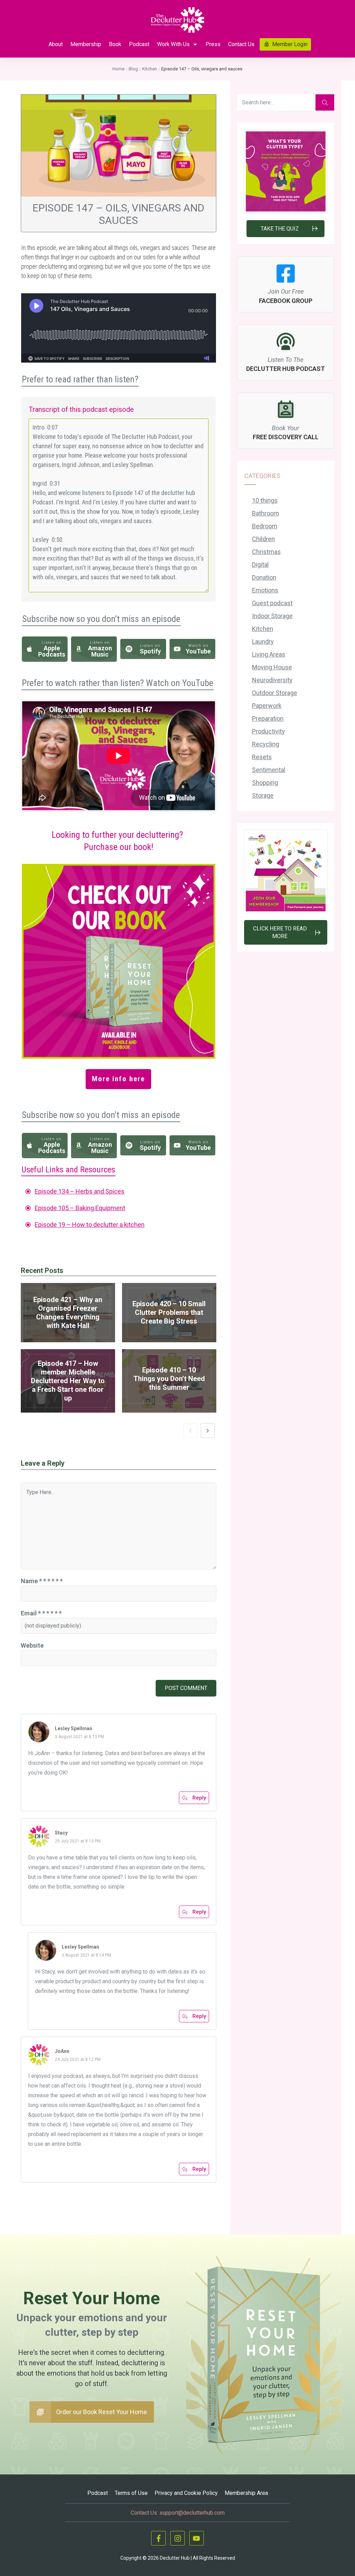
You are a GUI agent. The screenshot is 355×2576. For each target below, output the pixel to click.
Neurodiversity (272, 680)
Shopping (265, 783)
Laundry (263, 641)
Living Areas (269, 654)
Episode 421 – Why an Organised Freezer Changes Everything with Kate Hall (68, 1313)
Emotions (265, 590)
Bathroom (266, 513)
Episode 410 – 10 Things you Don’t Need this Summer (169, 1381)
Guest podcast (272, 603)
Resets (262, 757)
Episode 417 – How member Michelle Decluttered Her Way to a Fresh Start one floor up (68, 1381)
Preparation (268, 718)
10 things (265, 500)
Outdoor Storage (275, 693)
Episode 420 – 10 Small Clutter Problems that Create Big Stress (169, 1313)
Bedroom (265, 526)
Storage (263, 795)
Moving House (272, 667)
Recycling (266, 744)
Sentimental (269, 770)
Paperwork (267, 706)
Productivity (269, 731)
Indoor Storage (272, 616)
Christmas (266, 552)
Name (42, 1581)
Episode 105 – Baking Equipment (80, 1208)
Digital (260, 565)
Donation (264, 577)
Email (41, 1613)
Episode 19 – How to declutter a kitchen (90, 1225)
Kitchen (263, 629)
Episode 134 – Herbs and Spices (80, 1191)
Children (263, 539)
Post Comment (186, 1688)
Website (32, 1645)
